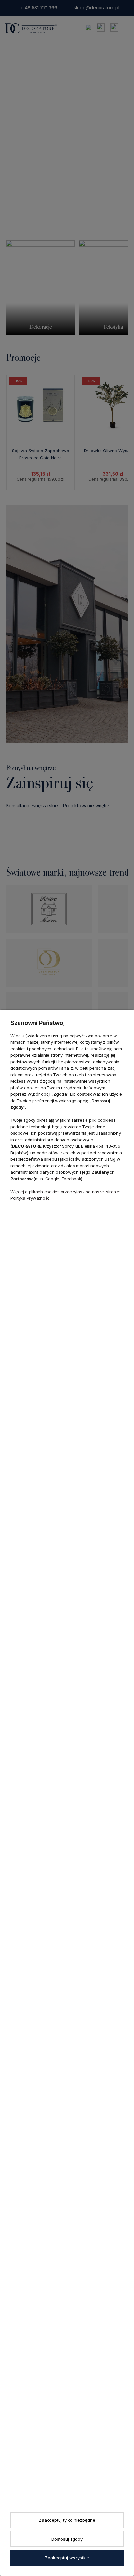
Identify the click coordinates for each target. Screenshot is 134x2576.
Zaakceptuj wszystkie (67, 2558)
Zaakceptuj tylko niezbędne (67, 2520)
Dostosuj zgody (67, 2539)
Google (52, 1179)
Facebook (72, 1179)
